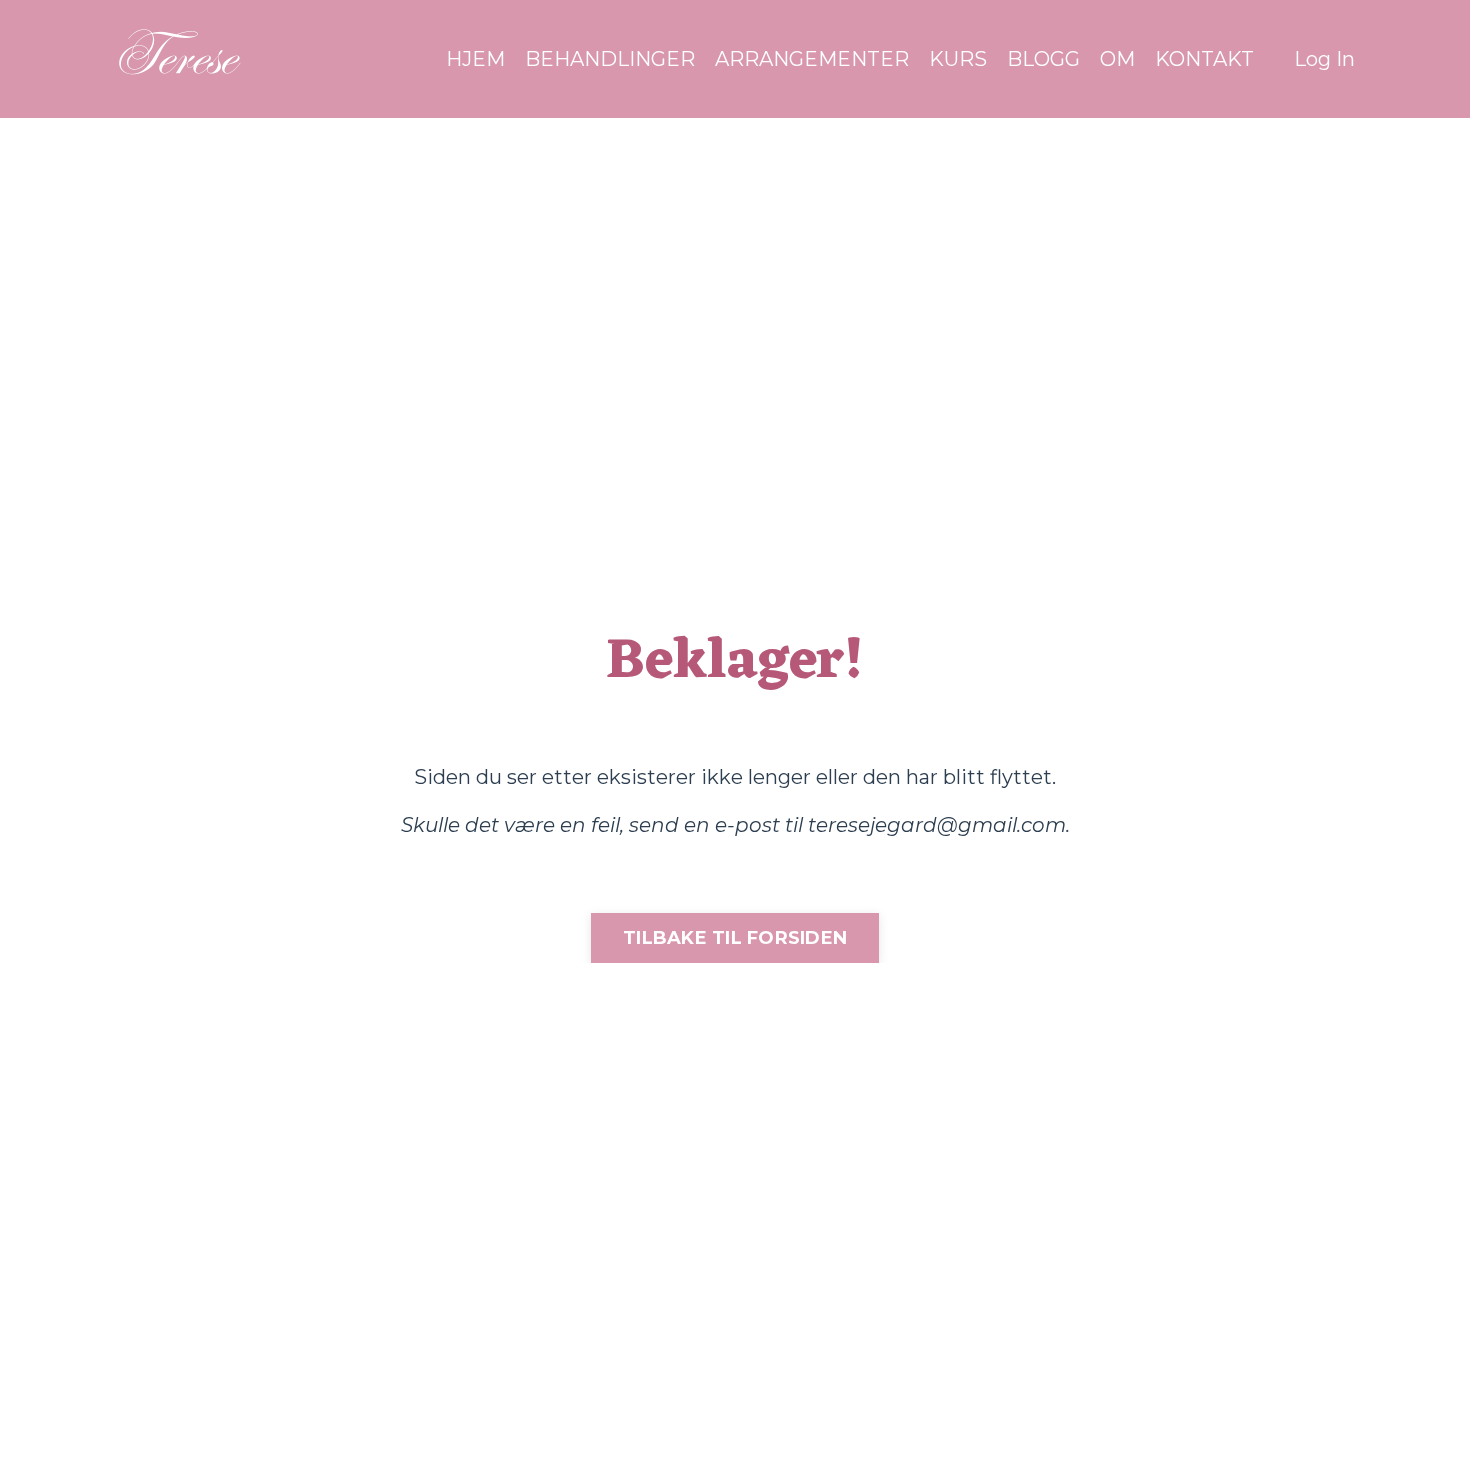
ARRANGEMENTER (812, 59)
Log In (1324, 59)
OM (1117, 59)
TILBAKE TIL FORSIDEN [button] (735, 938)
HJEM (475, 59)
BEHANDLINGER (610, 59)
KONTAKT (1204, 59)
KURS (958, 59)
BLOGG (1043, 59)
